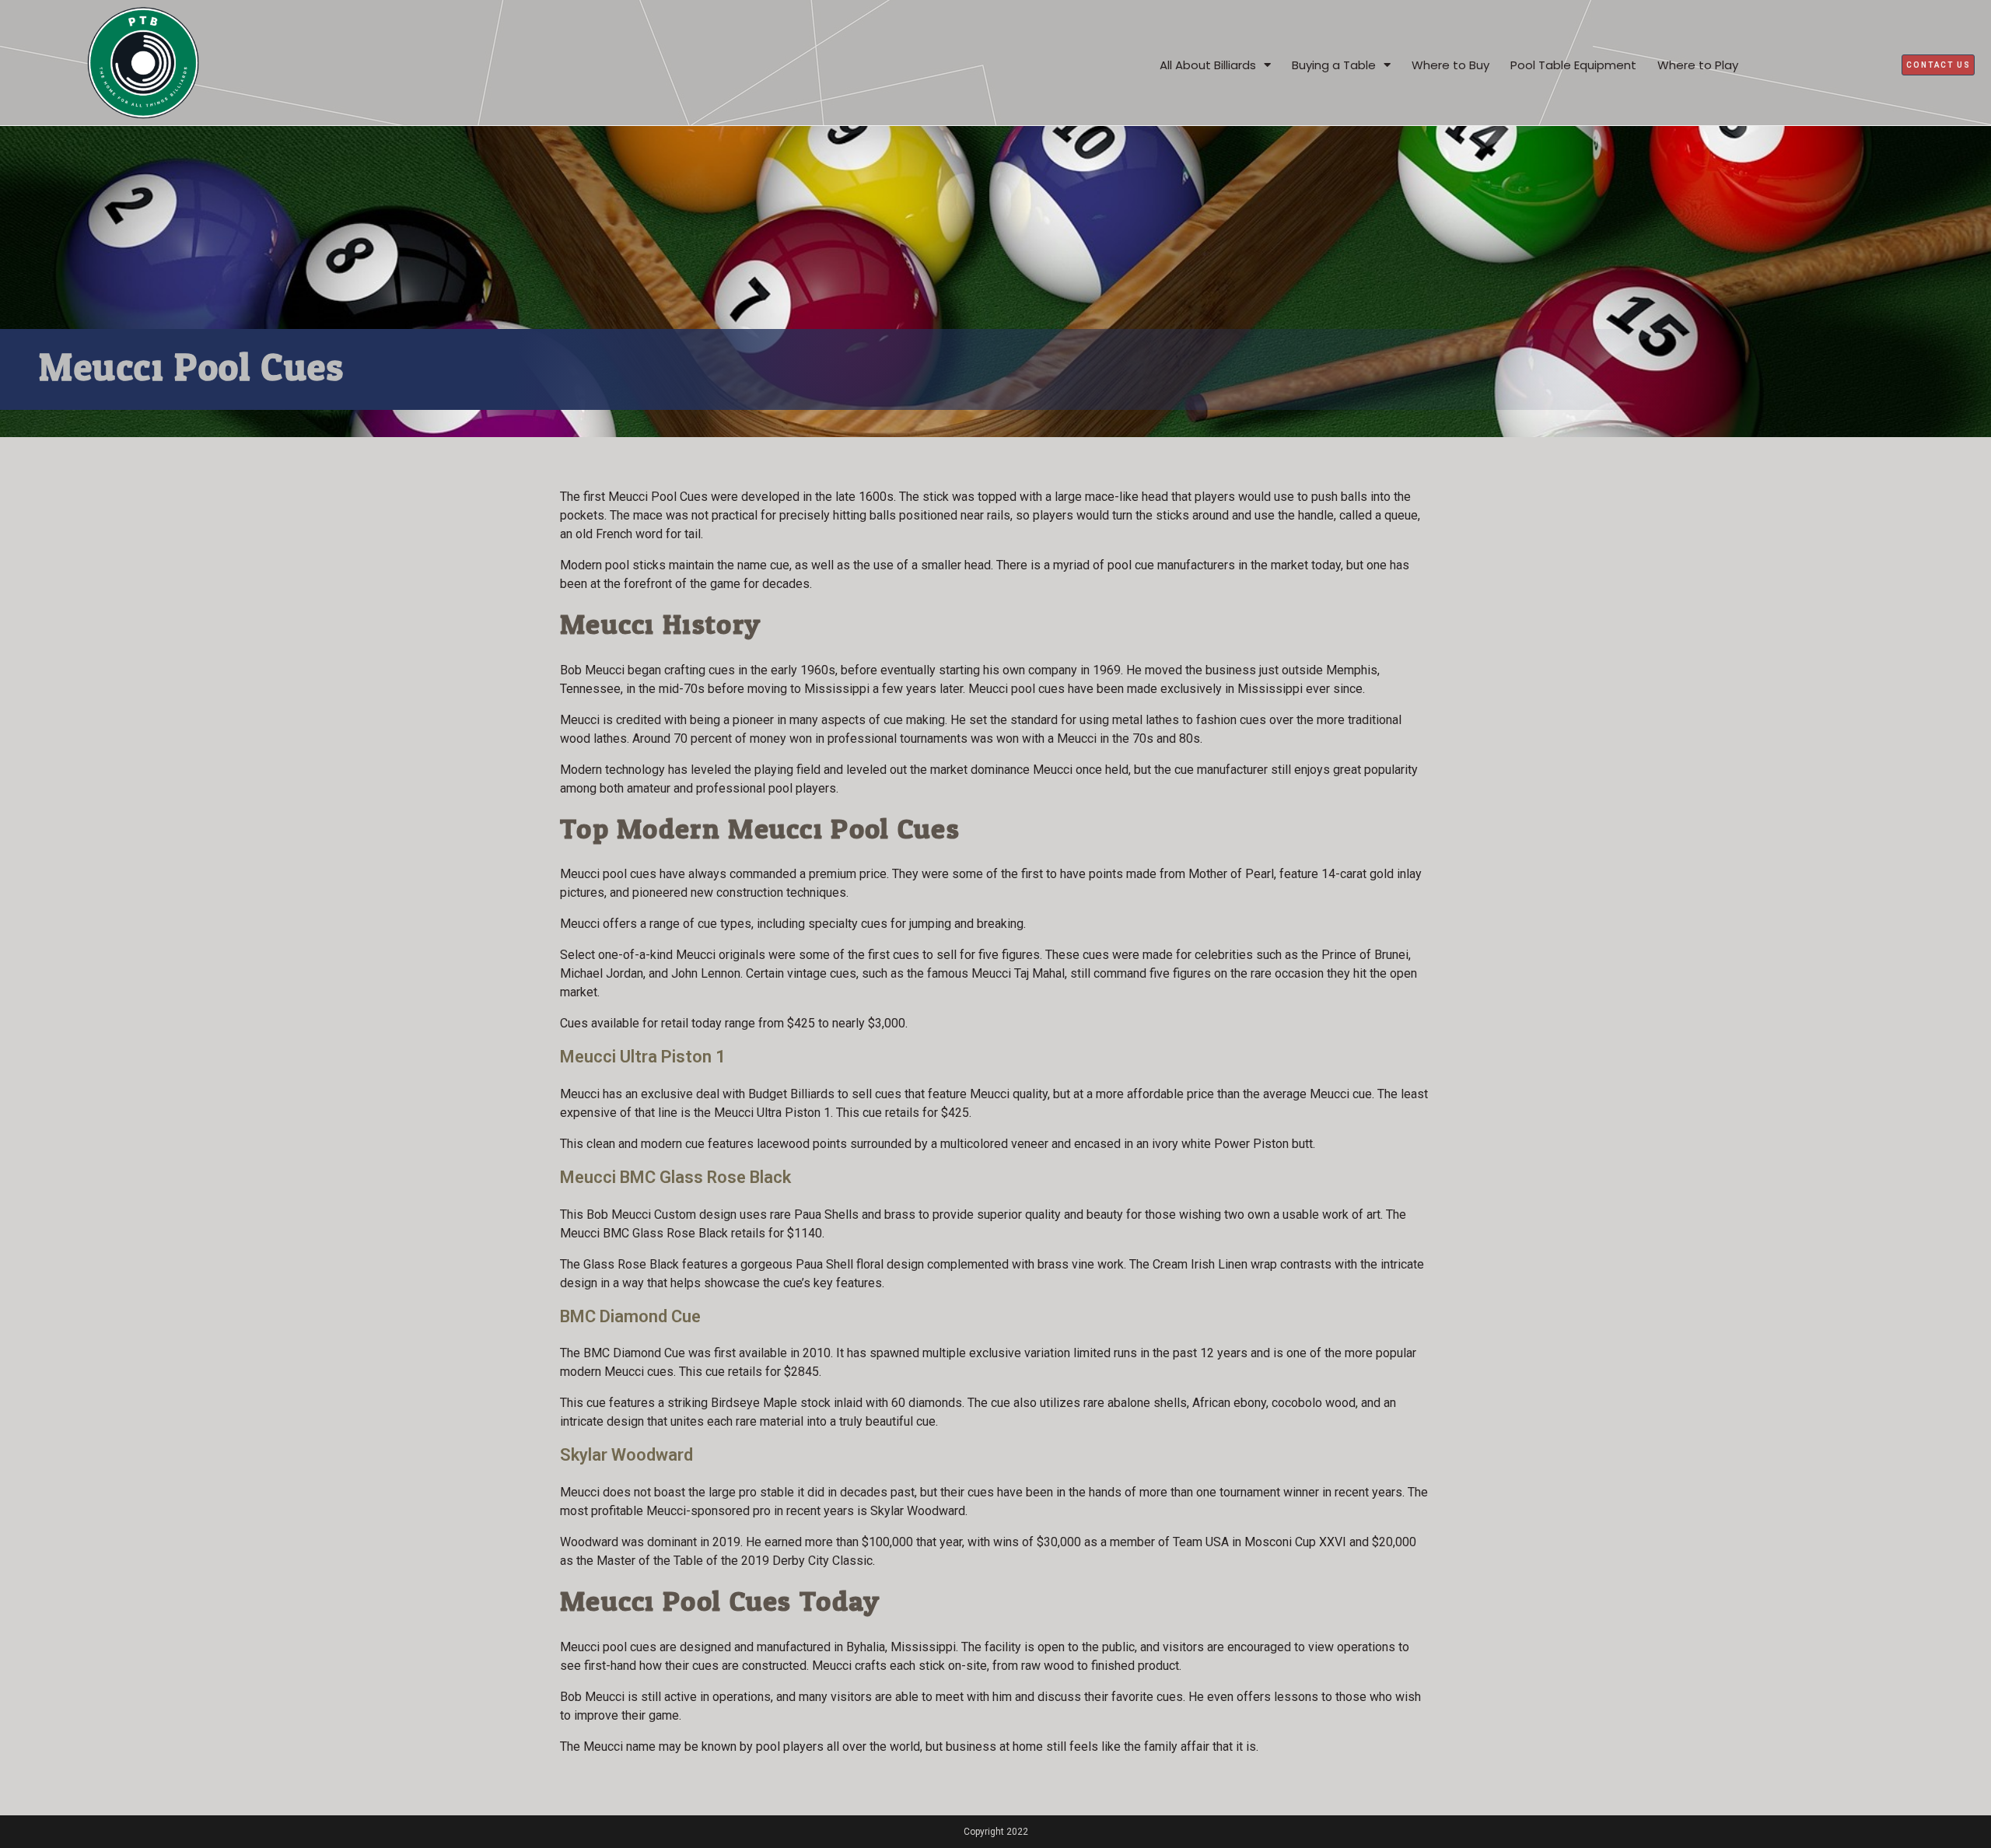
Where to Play (1698, 65)
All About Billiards (1208, 65)
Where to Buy (1450, 65)
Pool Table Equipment (1573, 65)
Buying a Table (1334, 65)
